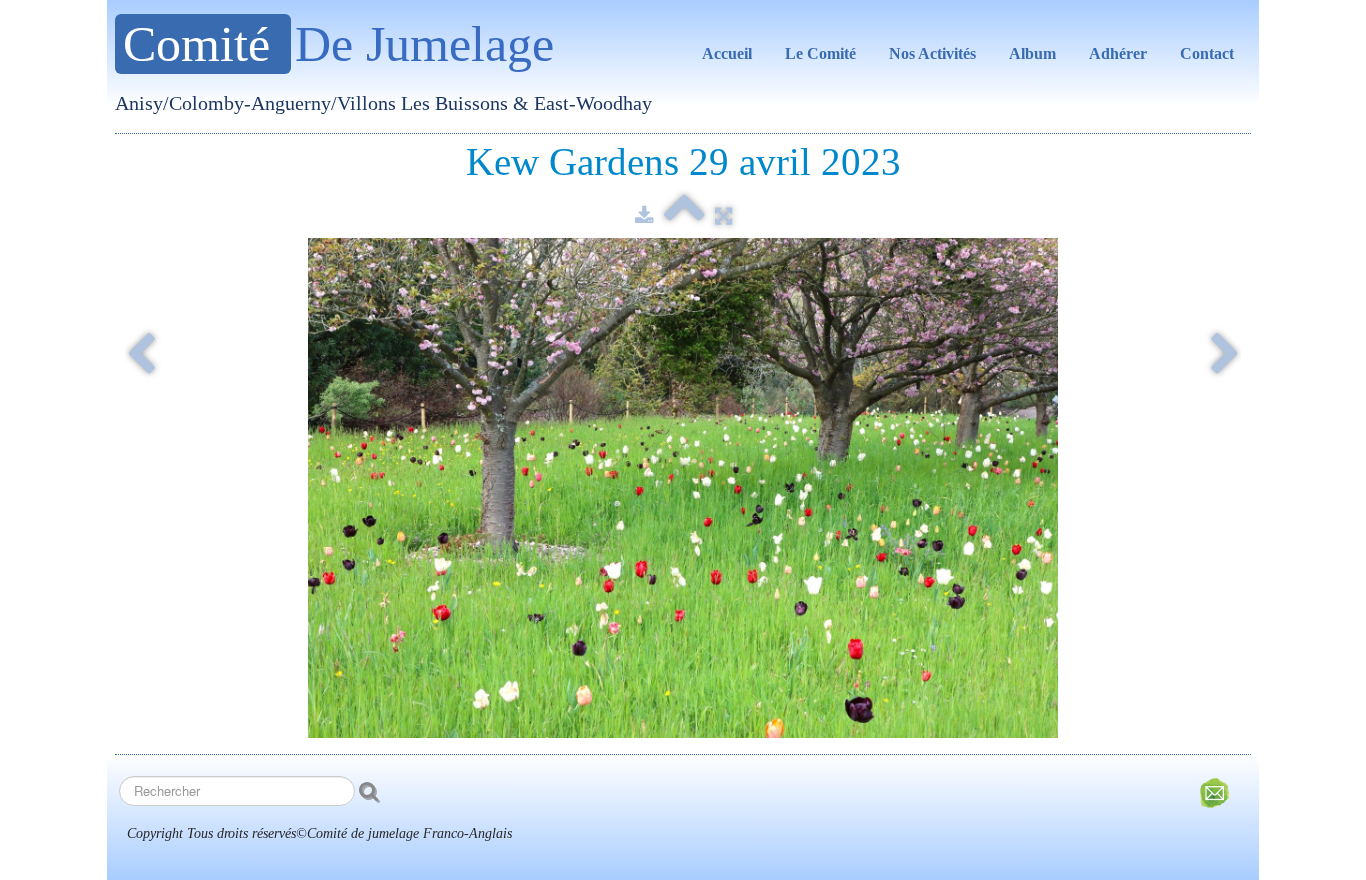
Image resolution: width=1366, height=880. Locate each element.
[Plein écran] (723, 216)
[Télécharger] (644, 216)
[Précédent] (141, 356)
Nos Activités (932, 53)
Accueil (727, 53)
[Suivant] (1225, 356)
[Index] (684, 216)
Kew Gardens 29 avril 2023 (683, 162)
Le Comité (820, 53)
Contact (1207, 53)
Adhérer (1118, 53)
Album (1032, 53)
